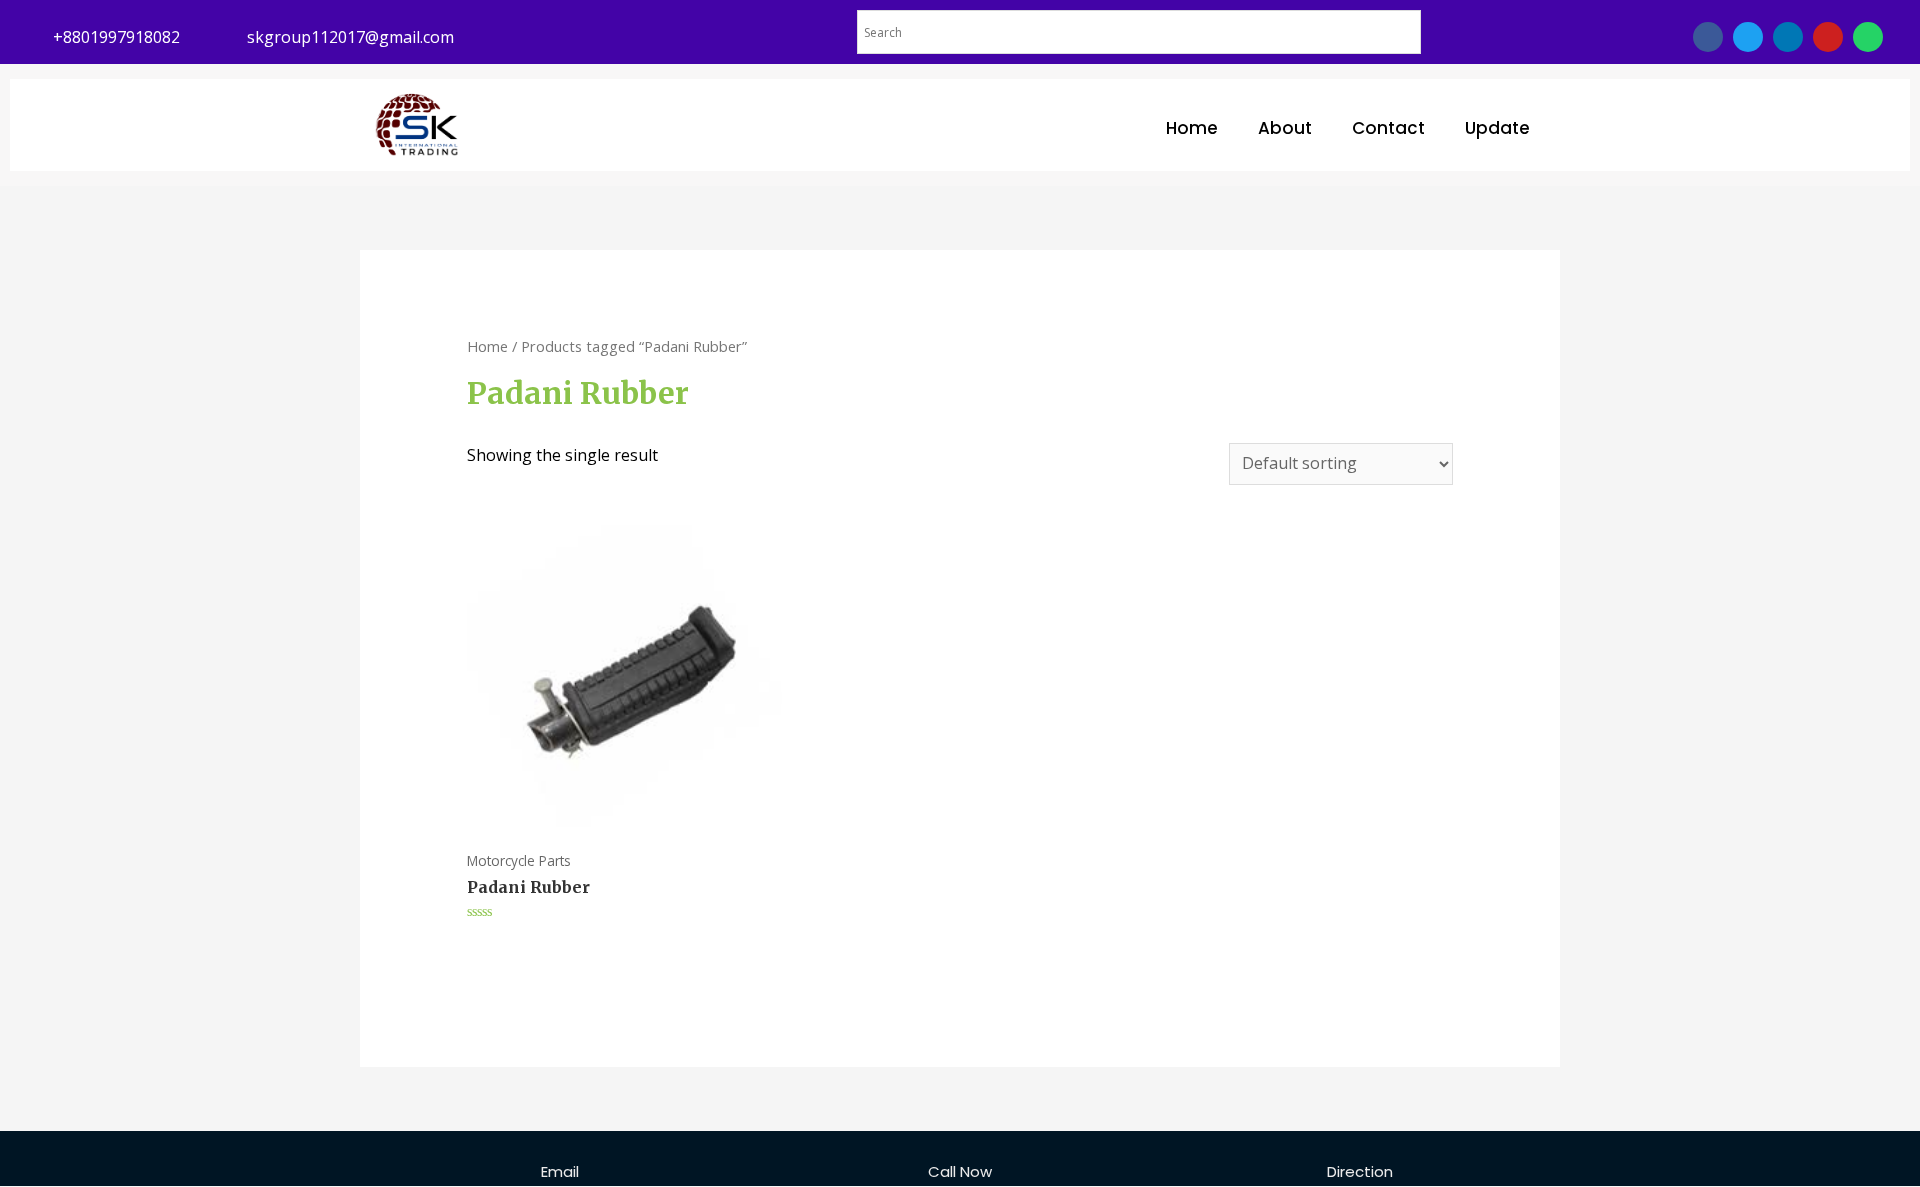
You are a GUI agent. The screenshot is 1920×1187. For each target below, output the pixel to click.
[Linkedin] (1788, 37)
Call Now (960, 1171)
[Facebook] (1708, 37)
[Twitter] (1748, 37)
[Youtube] (1828, 37)
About (1285, 128)
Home (1192, 128)
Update (1497, 128)
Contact (1388, 128)
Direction (1360, 1171)
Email (560, 1171)
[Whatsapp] (1868, 37)
